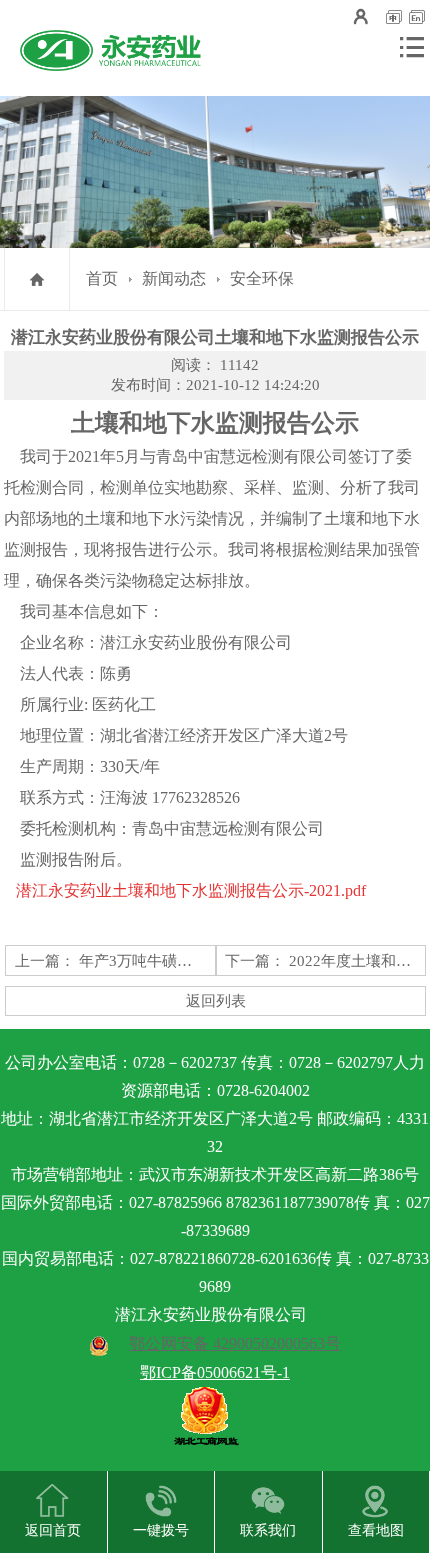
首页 (102, 278)
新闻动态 (174, 278)
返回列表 (216, 1001)
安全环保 (262, 278)
